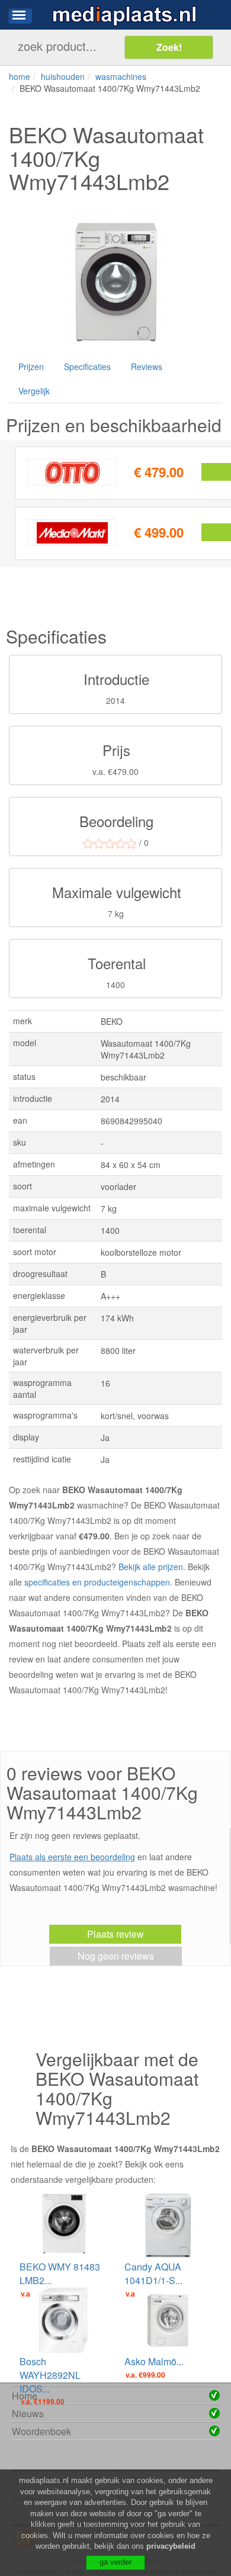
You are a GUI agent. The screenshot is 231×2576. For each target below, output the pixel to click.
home (20, 76)
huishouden (63, 76)
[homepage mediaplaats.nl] (124, 15)
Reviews (147, 366)
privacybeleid (171, 2546)
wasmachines (121, 76)
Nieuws (28, 2413)
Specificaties (87, 366)
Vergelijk (34, 391)
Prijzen (31, 366)
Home (25, 2396)
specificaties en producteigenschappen (97, 1582)
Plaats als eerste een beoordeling (72, 1857)
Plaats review (115, 1934)
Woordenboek (41, 2431)
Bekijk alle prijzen (151, 1567)
